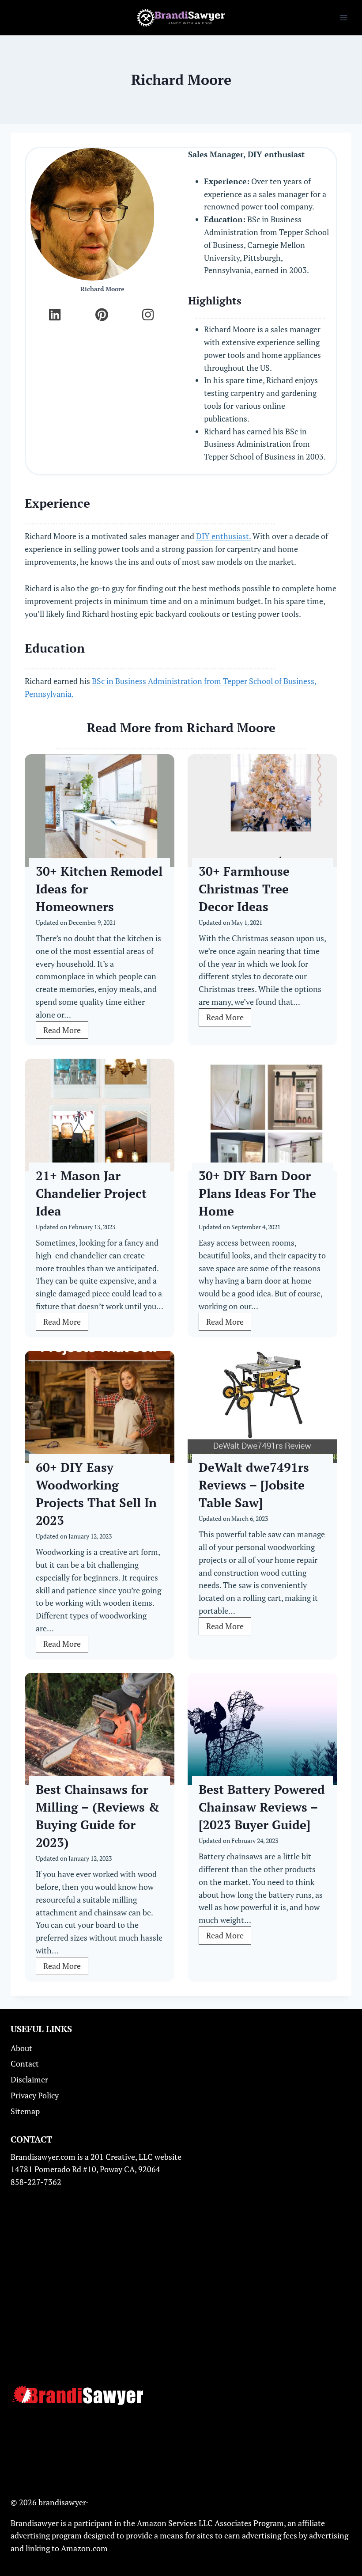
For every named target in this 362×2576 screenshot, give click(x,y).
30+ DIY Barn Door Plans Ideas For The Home (257, 1193)
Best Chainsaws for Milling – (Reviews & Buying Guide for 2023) (98, 1816)
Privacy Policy (35, 2095)
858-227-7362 (36, 2182)
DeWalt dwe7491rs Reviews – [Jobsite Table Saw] (254, 1485)
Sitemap (25, 2111)
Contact (25, 2063)
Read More (66, 1032)
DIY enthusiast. (223, 536)
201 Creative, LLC (122, 2157)
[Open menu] (343, 17)
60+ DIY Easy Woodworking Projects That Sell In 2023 (96, 1494)
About (21, 2048)
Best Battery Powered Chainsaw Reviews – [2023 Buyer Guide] (262, 1807)
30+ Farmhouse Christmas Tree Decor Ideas (244, 889)
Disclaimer (29, 2079)
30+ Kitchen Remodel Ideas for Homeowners (99, 889)
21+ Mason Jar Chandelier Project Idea (91, 1193)
